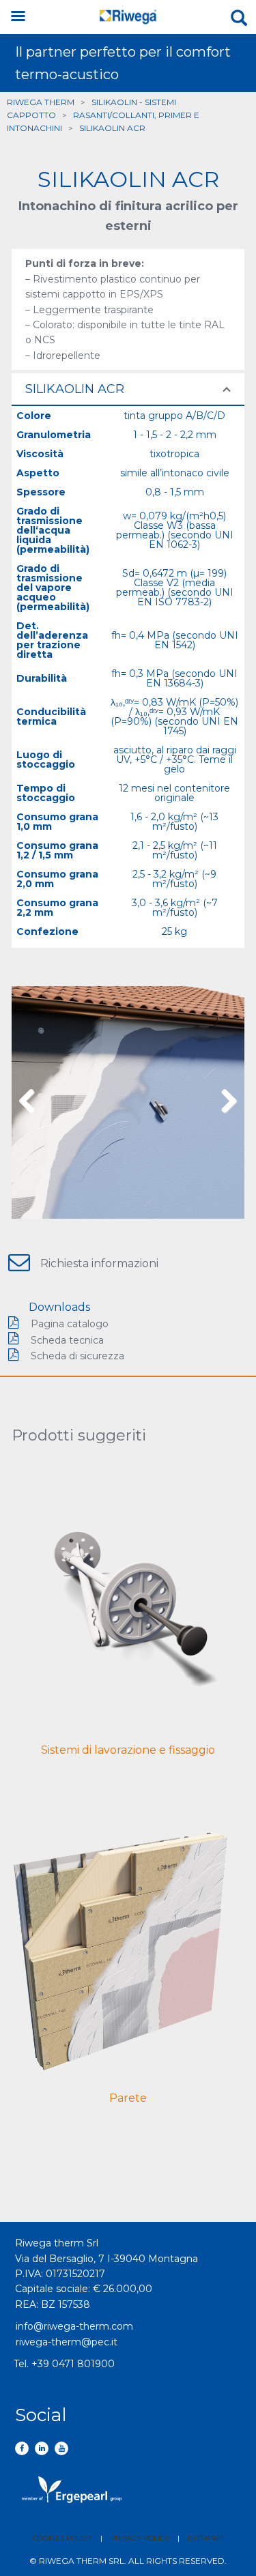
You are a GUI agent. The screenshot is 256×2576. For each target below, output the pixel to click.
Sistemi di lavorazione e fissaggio (128, 1750)
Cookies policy (62, 2538)
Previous (32, 1102)
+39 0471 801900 (73, 2364)
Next (224, 1102)
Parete (128, 2098)
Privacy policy (140, 2538)
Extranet (206, 2538)
